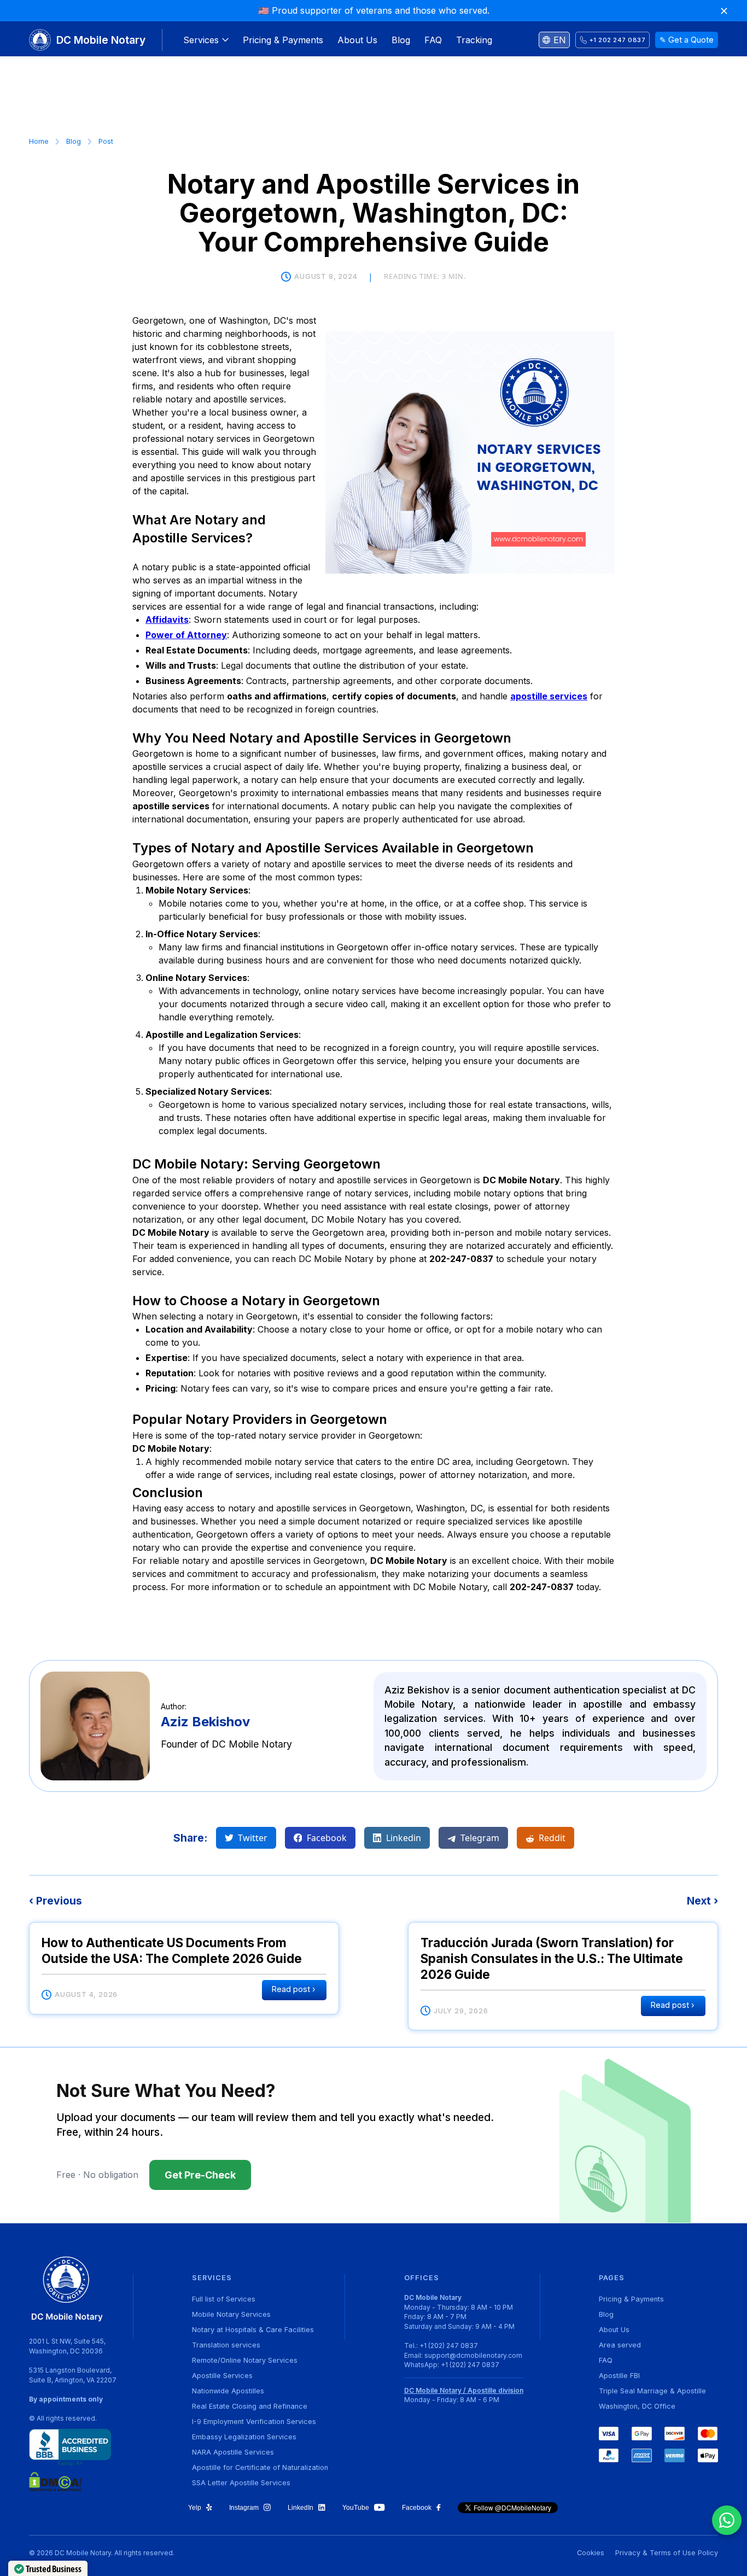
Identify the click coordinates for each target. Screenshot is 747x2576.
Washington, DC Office (637, 2406)
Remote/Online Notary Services (245, 2360)
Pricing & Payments (631, 2299)
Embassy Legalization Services (244, 2437)
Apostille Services (222, 2376)
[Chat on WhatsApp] (727, 2520)
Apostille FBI (619, 2376)
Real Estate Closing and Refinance (250, 2406)
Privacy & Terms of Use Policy (667, 2553)
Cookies (591, 2553)
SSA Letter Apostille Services (241, 2483)
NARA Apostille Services (233, 2452)
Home (39, 141)
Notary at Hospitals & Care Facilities (253, 2330)
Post (106, 141)
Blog (74, 141)
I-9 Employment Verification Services (254, 2422)
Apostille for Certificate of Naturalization (260, 2467)
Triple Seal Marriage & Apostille (652, 2391)
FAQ (606, 2360)
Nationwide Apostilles (228, 2391)
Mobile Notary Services (231, 2314)
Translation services (226, 2345)
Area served (620, 2345)
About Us (614, 2330)
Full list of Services (224, 2299)
